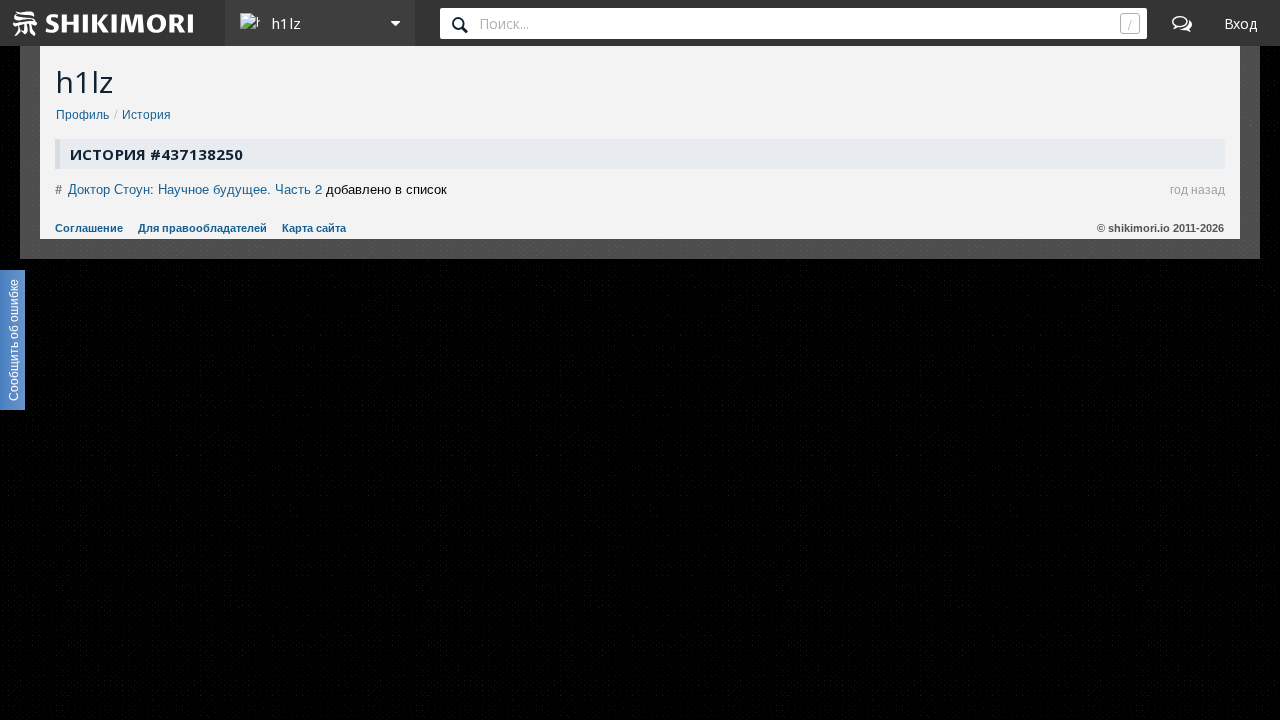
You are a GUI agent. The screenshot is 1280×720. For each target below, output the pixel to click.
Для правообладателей (202, 228)
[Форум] (1182, 23)
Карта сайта (314, 228)
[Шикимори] (104, 23)
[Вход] (1240, 23)
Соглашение (89, 228)
